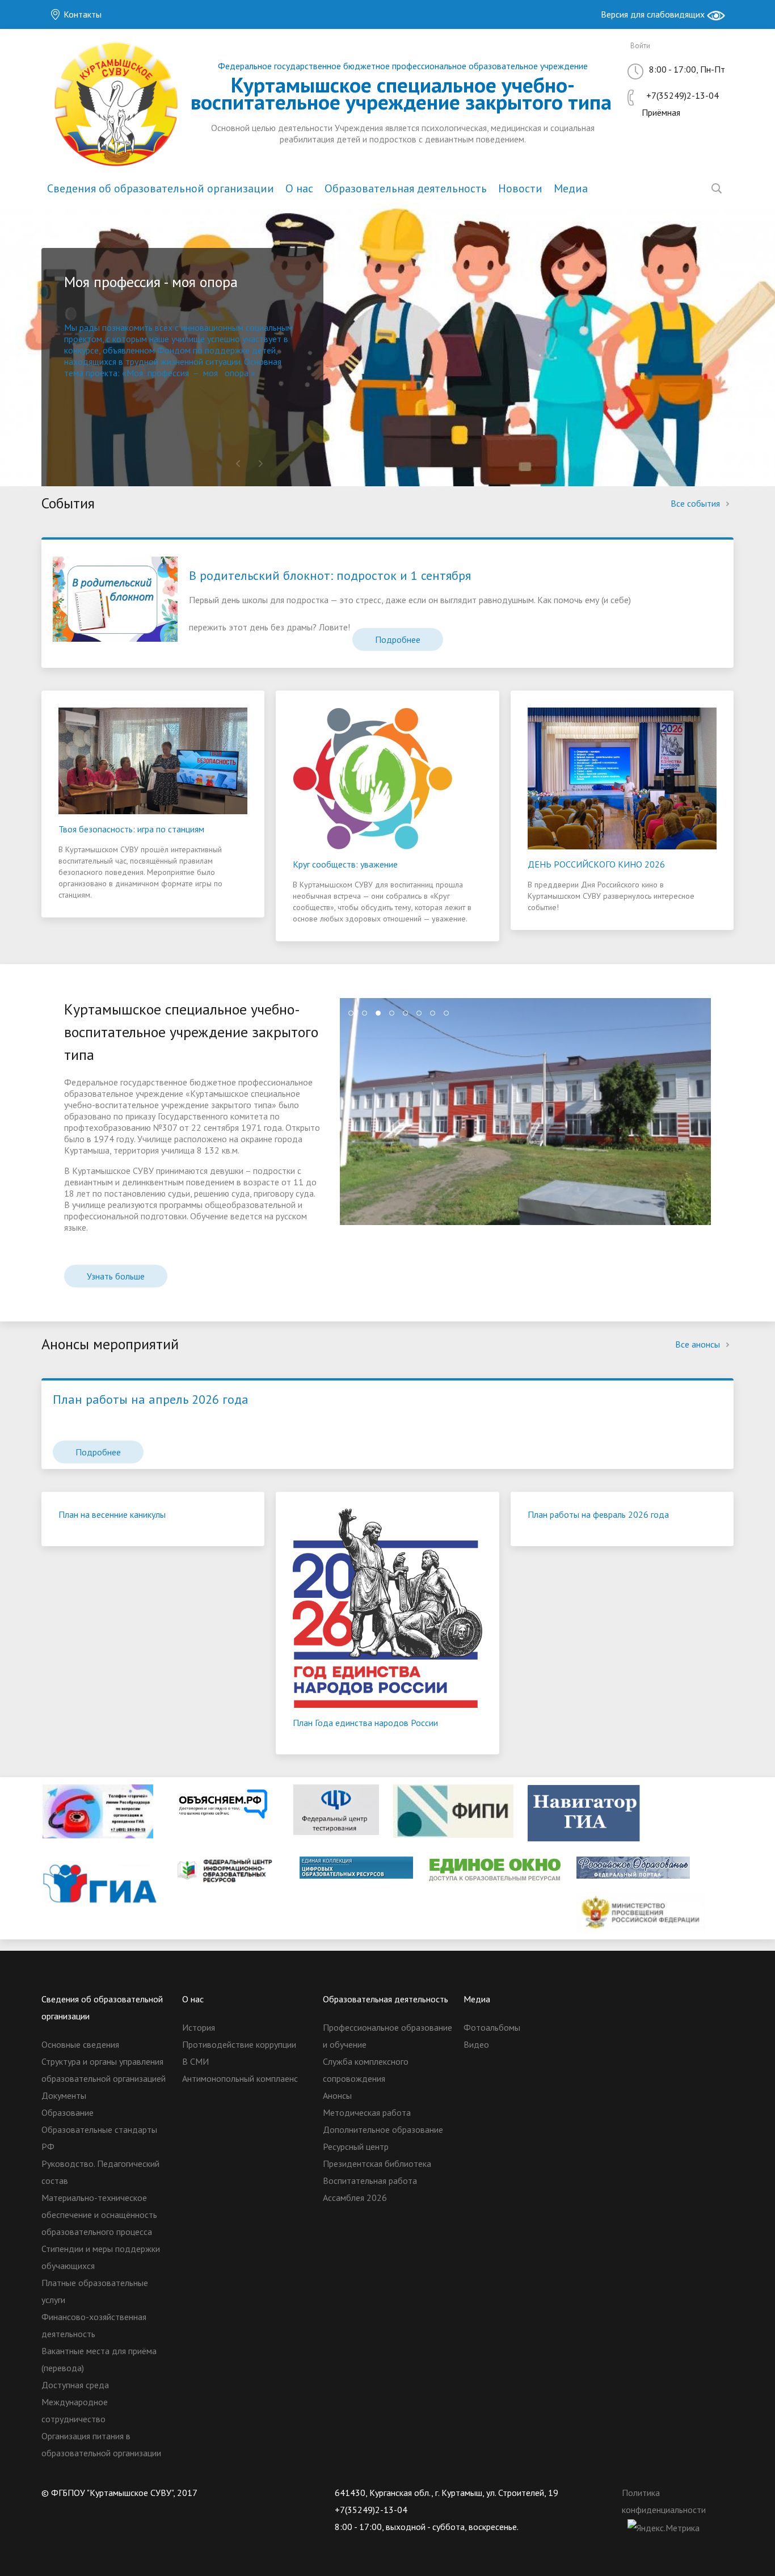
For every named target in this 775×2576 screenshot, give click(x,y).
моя (210, 373)
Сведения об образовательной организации (161, 188)
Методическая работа (367, 2112)
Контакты (81, 14)
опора (237, 373)
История (199, 2027)
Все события (696, 503)
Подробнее (398, 639)
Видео (476, 2044)
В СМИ (195, 2061)
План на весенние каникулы (112, 1514)
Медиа (571, 188)
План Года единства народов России (365, 1723)
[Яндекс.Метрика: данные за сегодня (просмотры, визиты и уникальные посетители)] (664, 2528)
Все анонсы (699, 1344)
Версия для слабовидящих (654, 14)
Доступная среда (75, 2385)
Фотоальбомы (492, 2027)
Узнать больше (116, 1276)
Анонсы (337, 2095)
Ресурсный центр (356, 2146)
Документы (64, 2095)
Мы (72, 327)
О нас (299, 188)
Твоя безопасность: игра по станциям (131, 829)
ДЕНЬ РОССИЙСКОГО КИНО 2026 (596, 864)
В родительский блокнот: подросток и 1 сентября (330, 575)
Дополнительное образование (383, 2129)
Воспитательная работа (370, 2181)
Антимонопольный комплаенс (240, 2078)
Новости (520, 188)
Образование (68, 2112)
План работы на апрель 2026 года (151, 1399)
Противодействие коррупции (239, 2044)
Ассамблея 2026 (355, 2198)
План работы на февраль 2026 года (598, 1514)
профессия (168, 373)
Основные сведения (80, 2044)
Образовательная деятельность (406, 188)
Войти (640, 46)
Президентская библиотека (377, 2163)
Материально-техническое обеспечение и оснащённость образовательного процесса (99, 2215)
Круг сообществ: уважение (345, 864)
